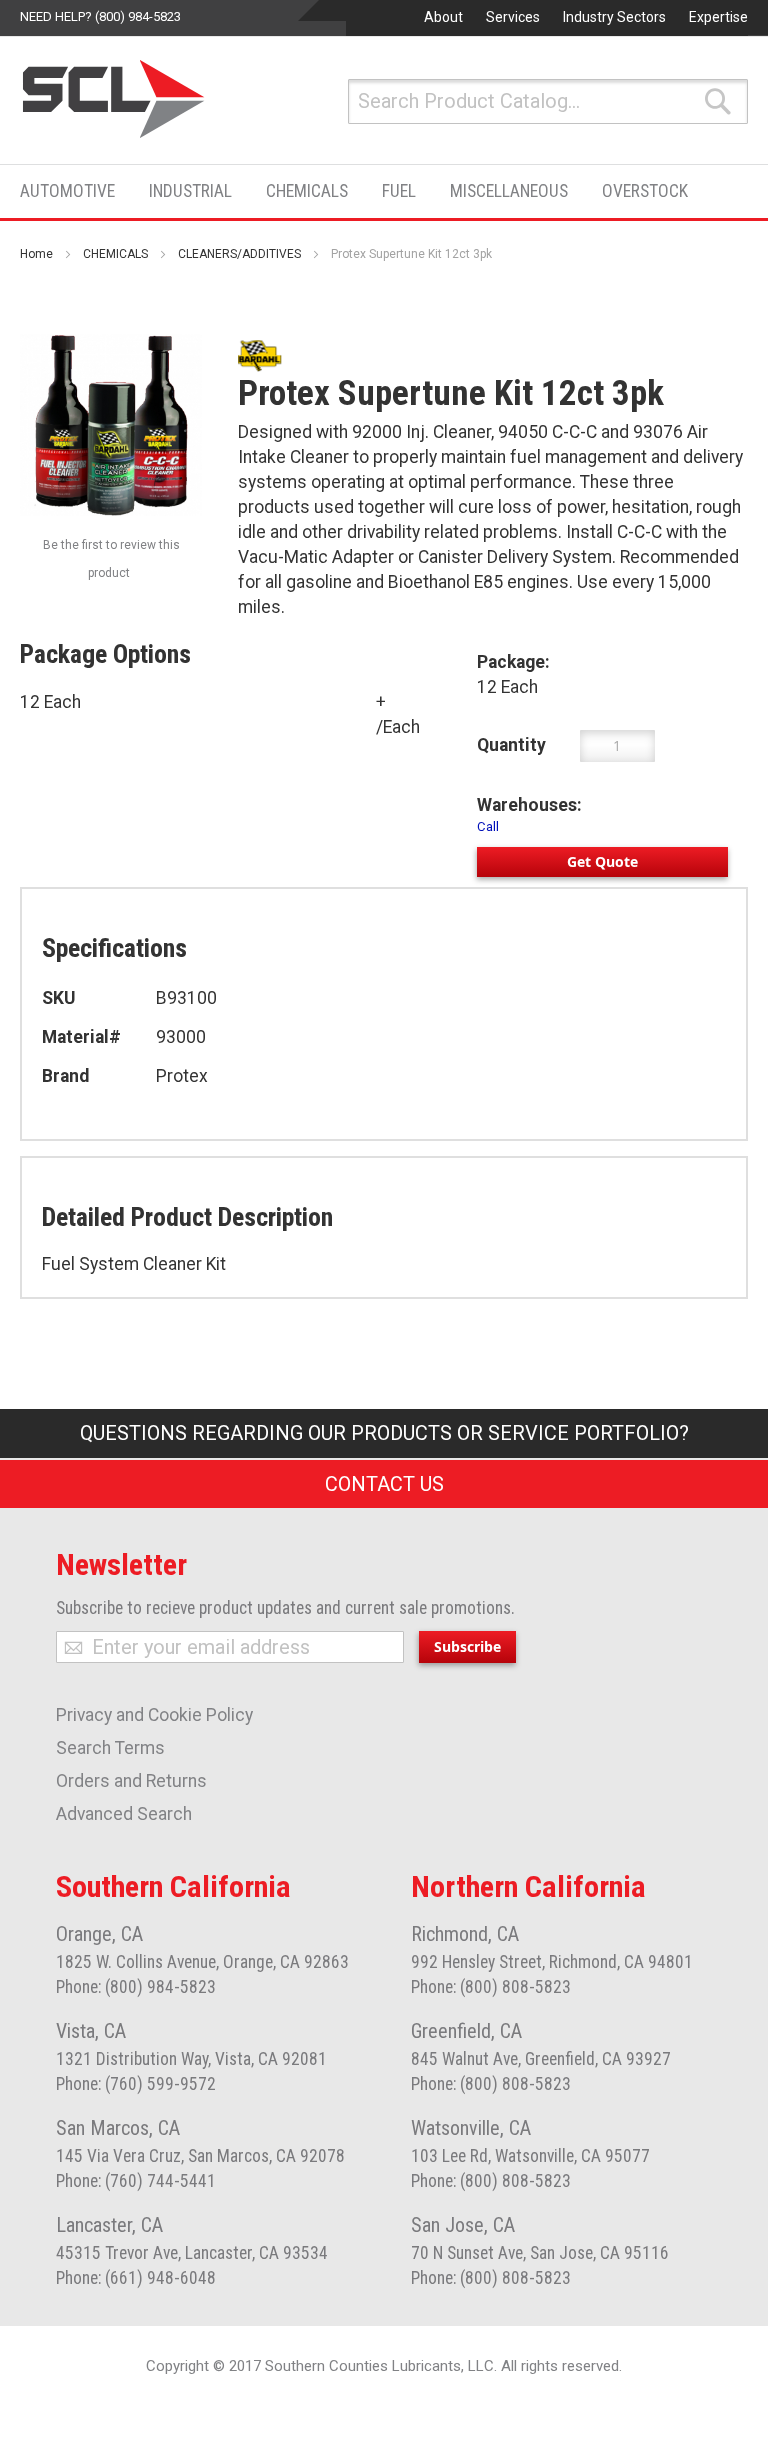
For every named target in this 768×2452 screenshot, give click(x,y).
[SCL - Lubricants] (114, 99)
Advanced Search (124, 1814)
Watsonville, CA (471, 2128)
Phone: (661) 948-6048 (136, 2278)
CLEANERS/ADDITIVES (239, 254)
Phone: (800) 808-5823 (491, 1987)
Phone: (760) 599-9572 (136, 2084)
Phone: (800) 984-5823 (136, 1987)
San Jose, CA (463, 2225)
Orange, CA (99, 1934)
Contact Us (384, 1484)
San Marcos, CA (118, 2128)
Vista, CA (91, 2031)
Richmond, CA (465, 1934)
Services (513, 17)
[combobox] (548, 101)
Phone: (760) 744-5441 (136, 2181)
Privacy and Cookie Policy (154, 1715)
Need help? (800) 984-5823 (100, 16)
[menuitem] (73, 191)
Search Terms (110, 1748)
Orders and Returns (131, 1781)
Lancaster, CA (109, 2225)
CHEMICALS (115, 254)
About (443, 17)
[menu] (360, 191)
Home (36, 254)
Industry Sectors (614, 17)
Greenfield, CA (466, 2031)
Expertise (718, 17)
